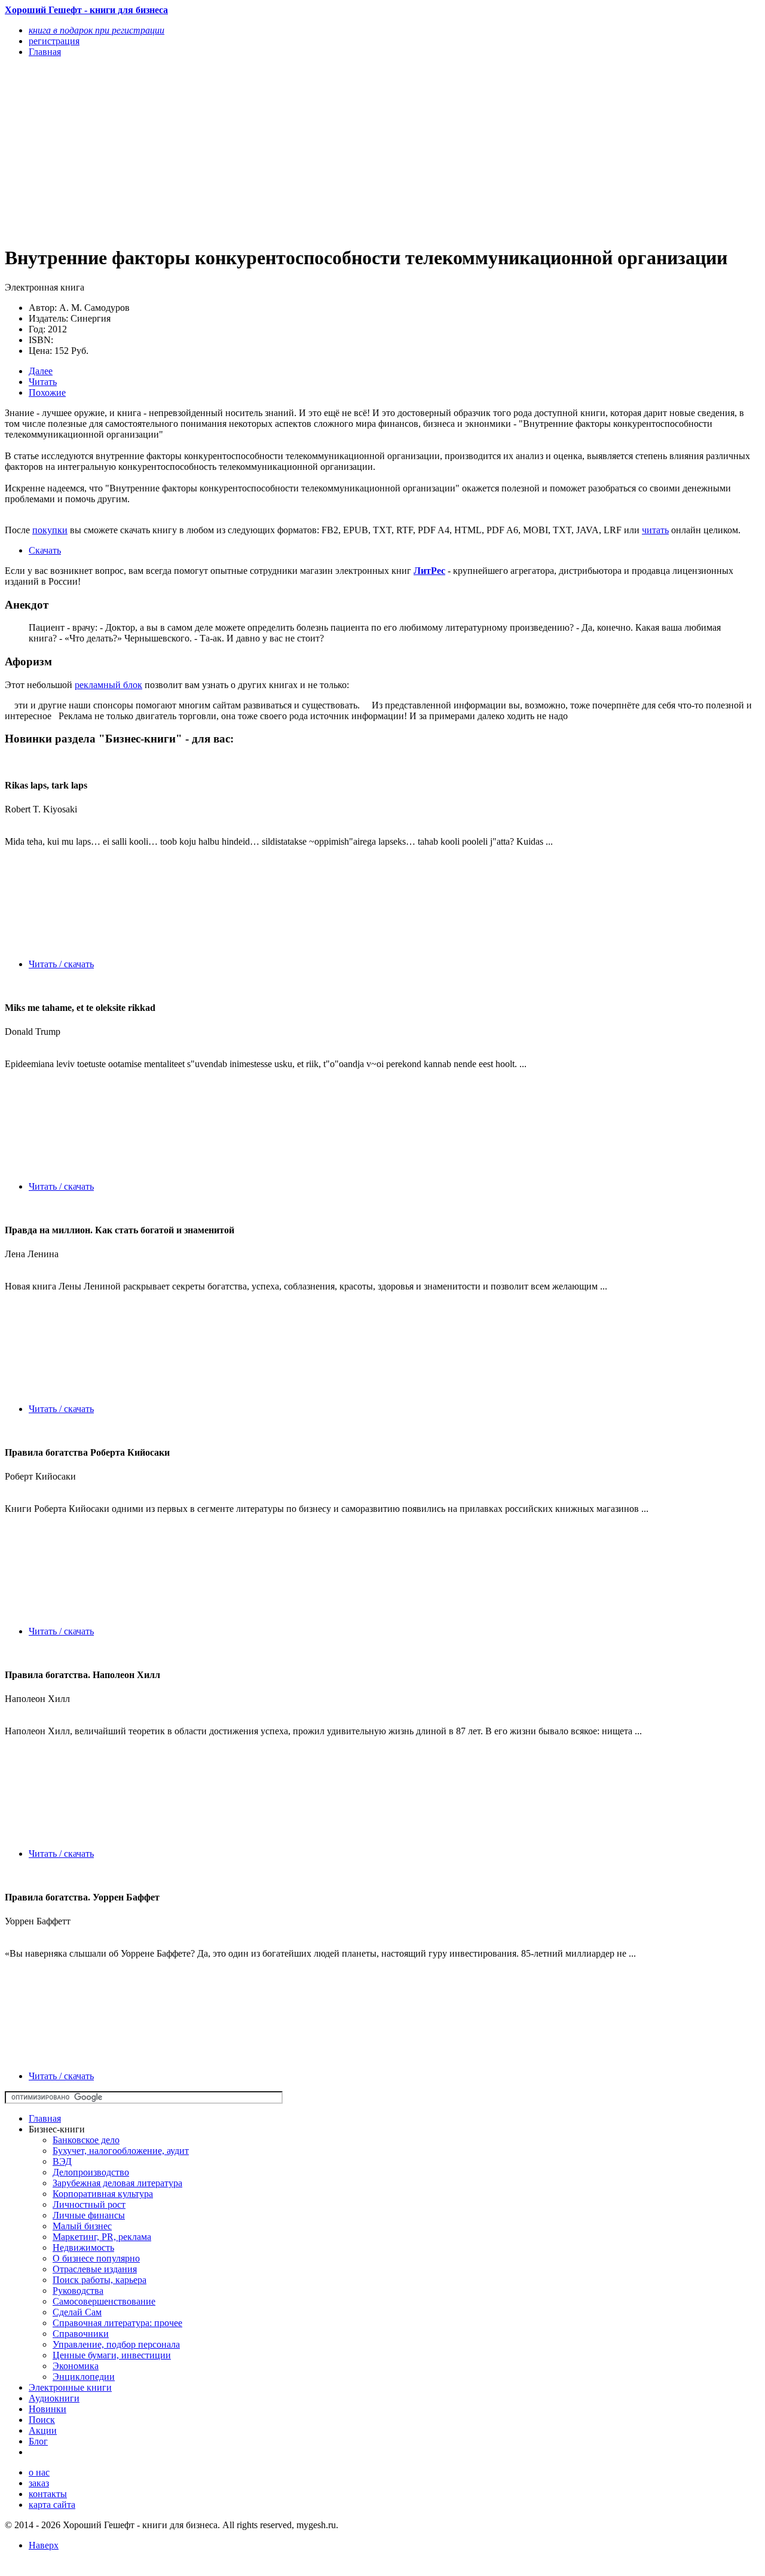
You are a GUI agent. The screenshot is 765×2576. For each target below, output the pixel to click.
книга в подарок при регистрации (97, 30)
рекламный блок (108, 685)
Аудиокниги (54, 2398)
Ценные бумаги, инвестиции (112, 2355)
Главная (45, 2118)
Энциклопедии (84, 2377)
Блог (38, 2441)
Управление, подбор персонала (116, 2344)
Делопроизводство (91, 2172)
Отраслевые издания (95, 2269)
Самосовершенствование (104, 2301)
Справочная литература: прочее (117, 2323)
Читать (43, 382)
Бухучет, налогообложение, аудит (121, 2151)
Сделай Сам (77, 2312)
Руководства (78, 2291)
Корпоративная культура (103, 2194)
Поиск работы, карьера (100, 2280)
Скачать (45, 550)
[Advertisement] (269, 151)
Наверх (44, 2545)
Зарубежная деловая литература (117, 2183)
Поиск (42, 2420)
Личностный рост (89, 2204)
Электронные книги (70, 2387)
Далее (41, 371)
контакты (48, 2494)
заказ (39, 2483)
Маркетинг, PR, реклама (102, 2237)
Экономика (76, 2366)
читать (655, 530)
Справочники (81, 2334)
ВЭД (62, 2161)
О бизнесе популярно (96, 2258)
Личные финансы (89, 2215)
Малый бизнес (82, 2226)
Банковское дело (86, 2140)
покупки (50, 530)
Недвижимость (83, 2247)
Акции (43, 2430)
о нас (39, 2472)
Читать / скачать (61, 964)
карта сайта (52, 2505)
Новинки (48, 2409)
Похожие (47, 392)
